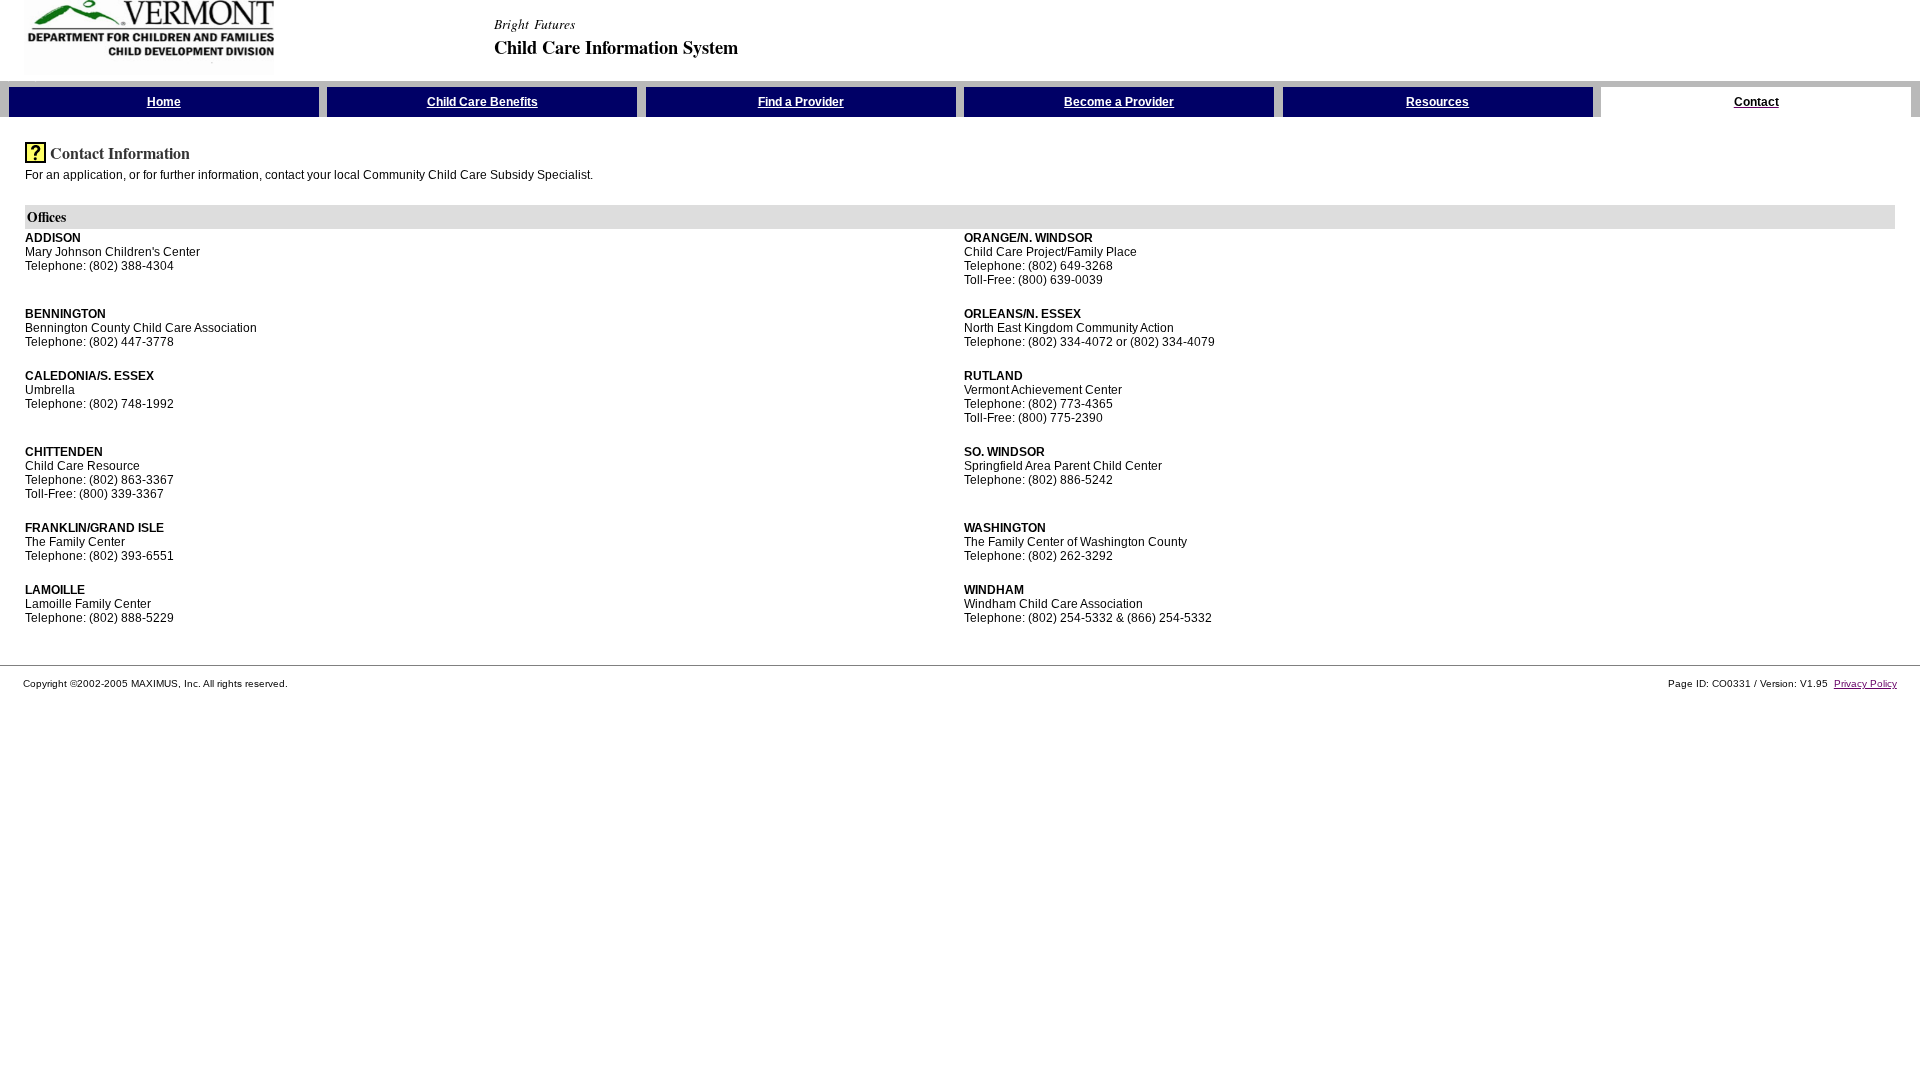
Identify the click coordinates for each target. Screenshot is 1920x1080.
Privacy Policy (1865, 683)
